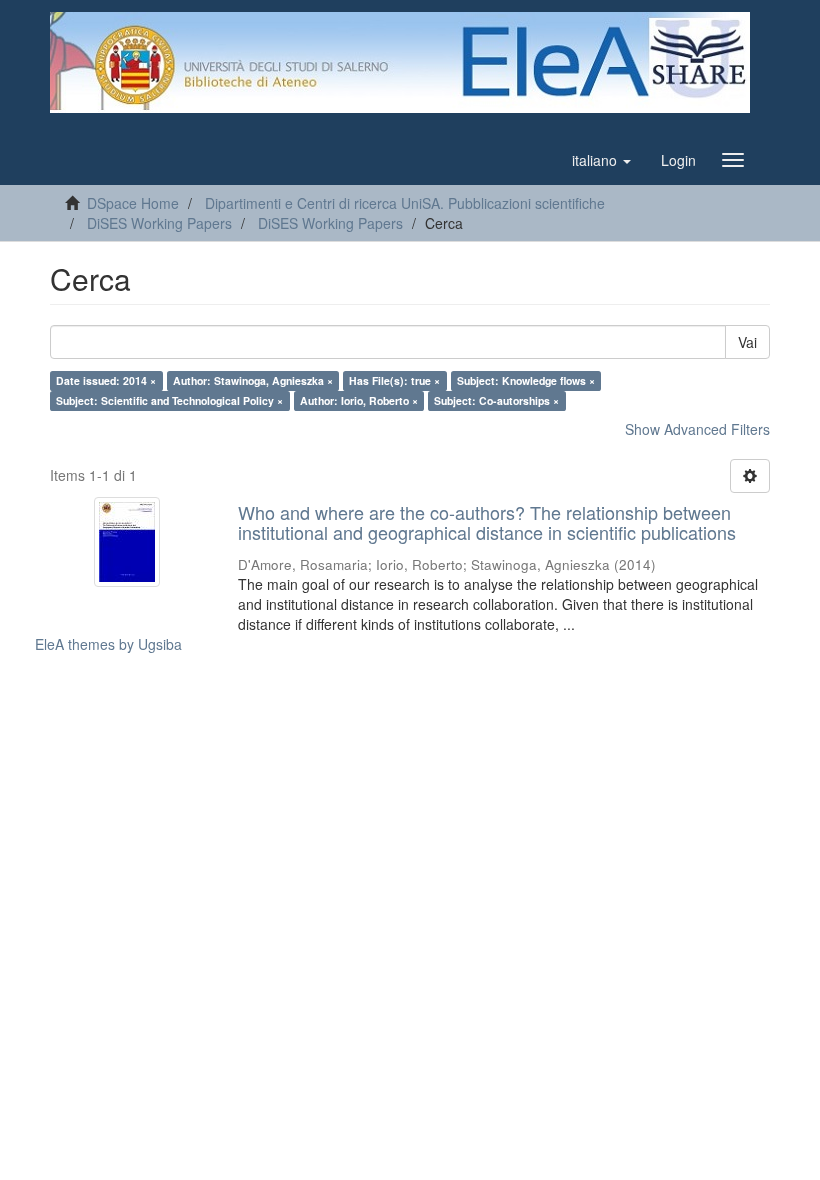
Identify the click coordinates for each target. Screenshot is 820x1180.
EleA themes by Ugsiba (108, 644)
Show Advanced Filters (697, 429)
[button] (601, 160)
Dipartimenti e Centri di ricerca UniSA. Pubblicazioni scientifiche (405, 203)
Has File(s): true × (394, 380)
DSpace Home (133, 203)
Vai (747, 342)
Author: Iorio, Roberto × (359, 400)
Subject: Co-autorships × (496, 400)
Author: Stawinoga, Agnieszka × (253, 380)
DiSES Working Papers (159, 223)
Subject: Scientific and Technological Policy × (169, 400)
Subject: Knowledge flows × (526, 380)
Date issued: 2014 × (106, 380)
